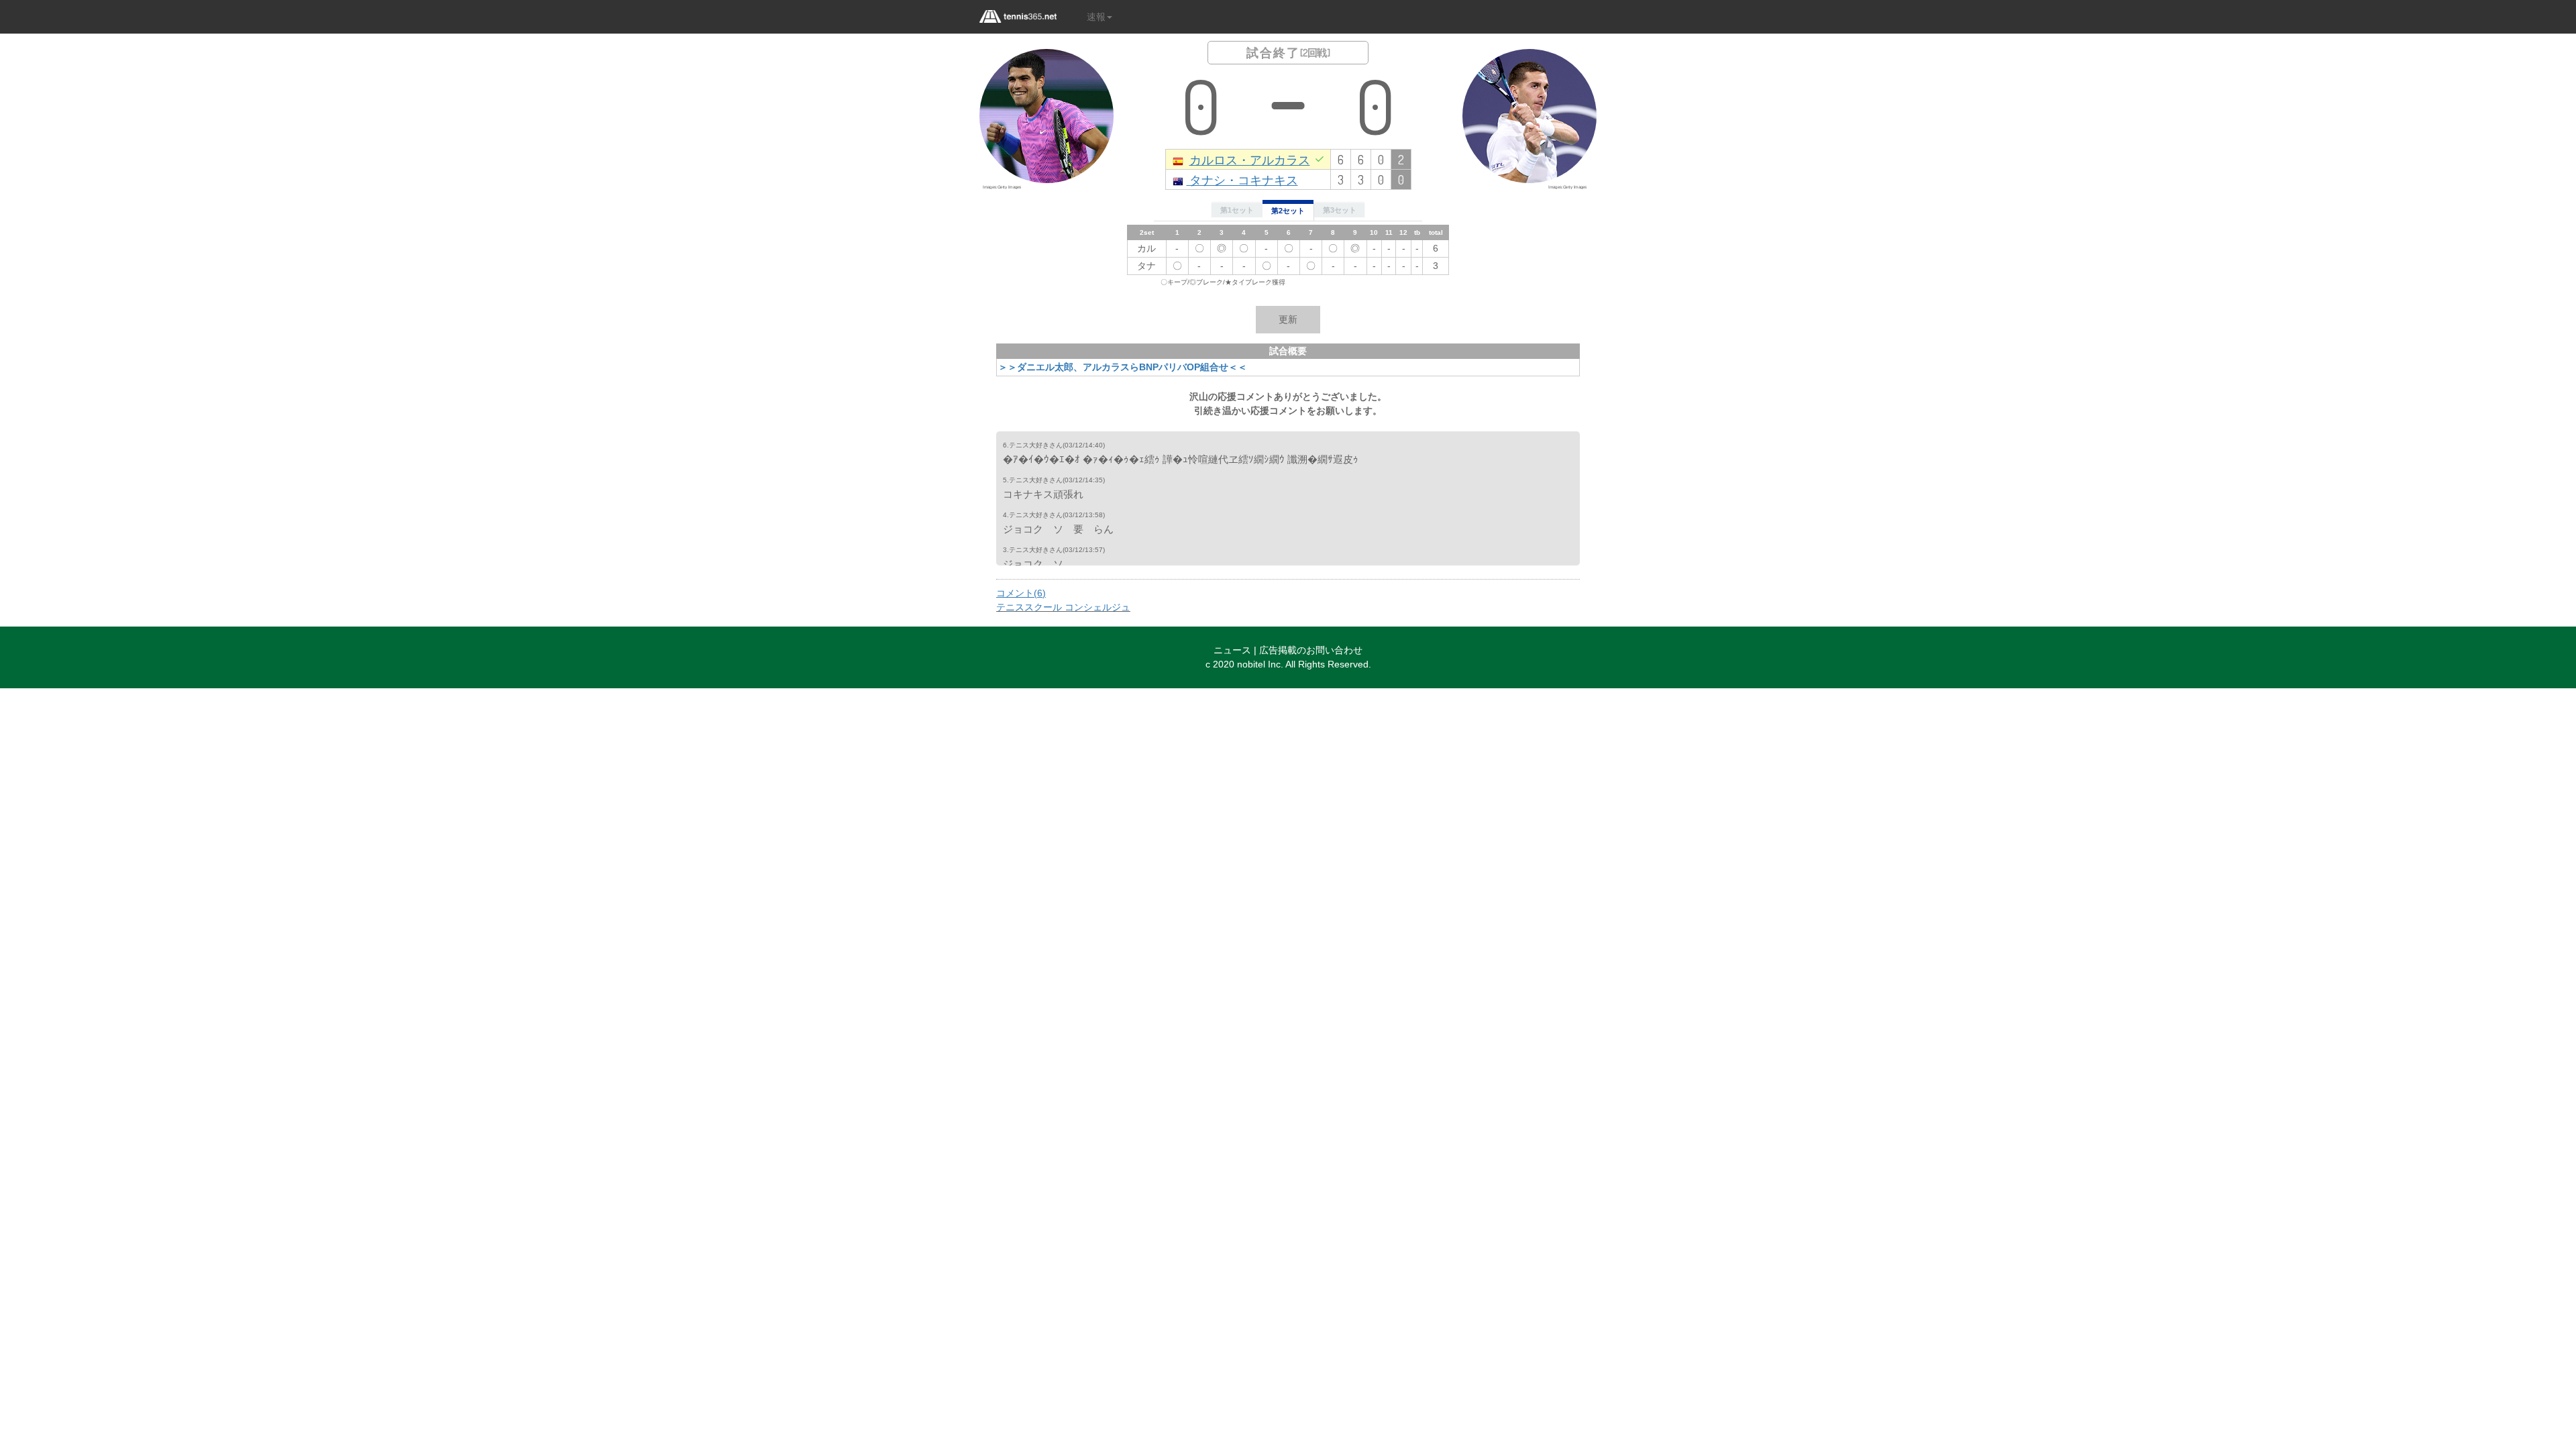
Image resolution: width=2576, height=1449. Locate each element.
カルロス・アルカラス (1250, 159)
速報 (1096, 17)
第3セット (1340, 210)
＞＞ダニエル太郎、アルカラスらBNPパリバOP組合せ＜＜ (1123, 367)
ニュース (1232, 650)
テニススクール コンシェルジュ (1063, 607)
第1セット (1237, 210)
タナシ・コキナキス (1242, 179)
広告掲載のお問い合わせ (1311, 650)
